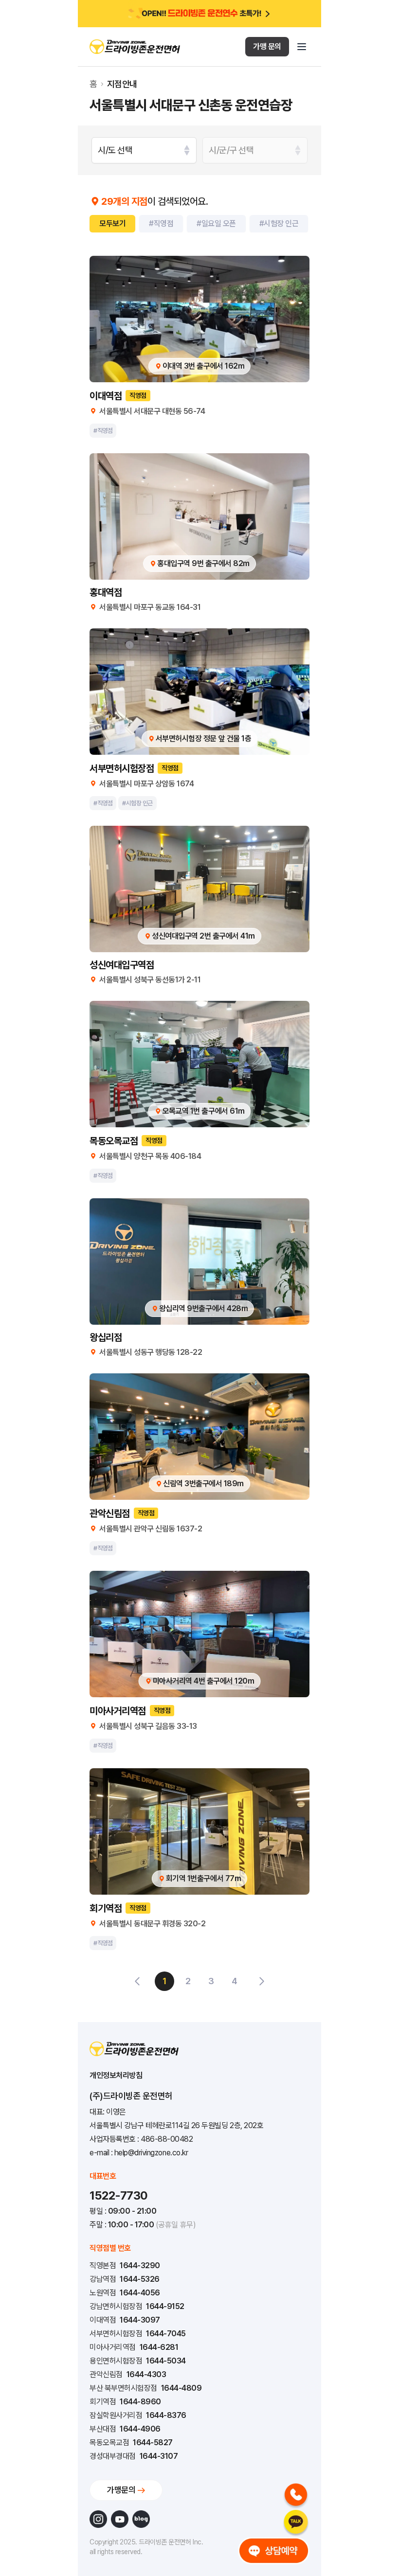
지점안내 (122, 84)
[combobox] (144, 150)
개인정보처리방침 (116, 2075)
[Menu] (302, 47)
